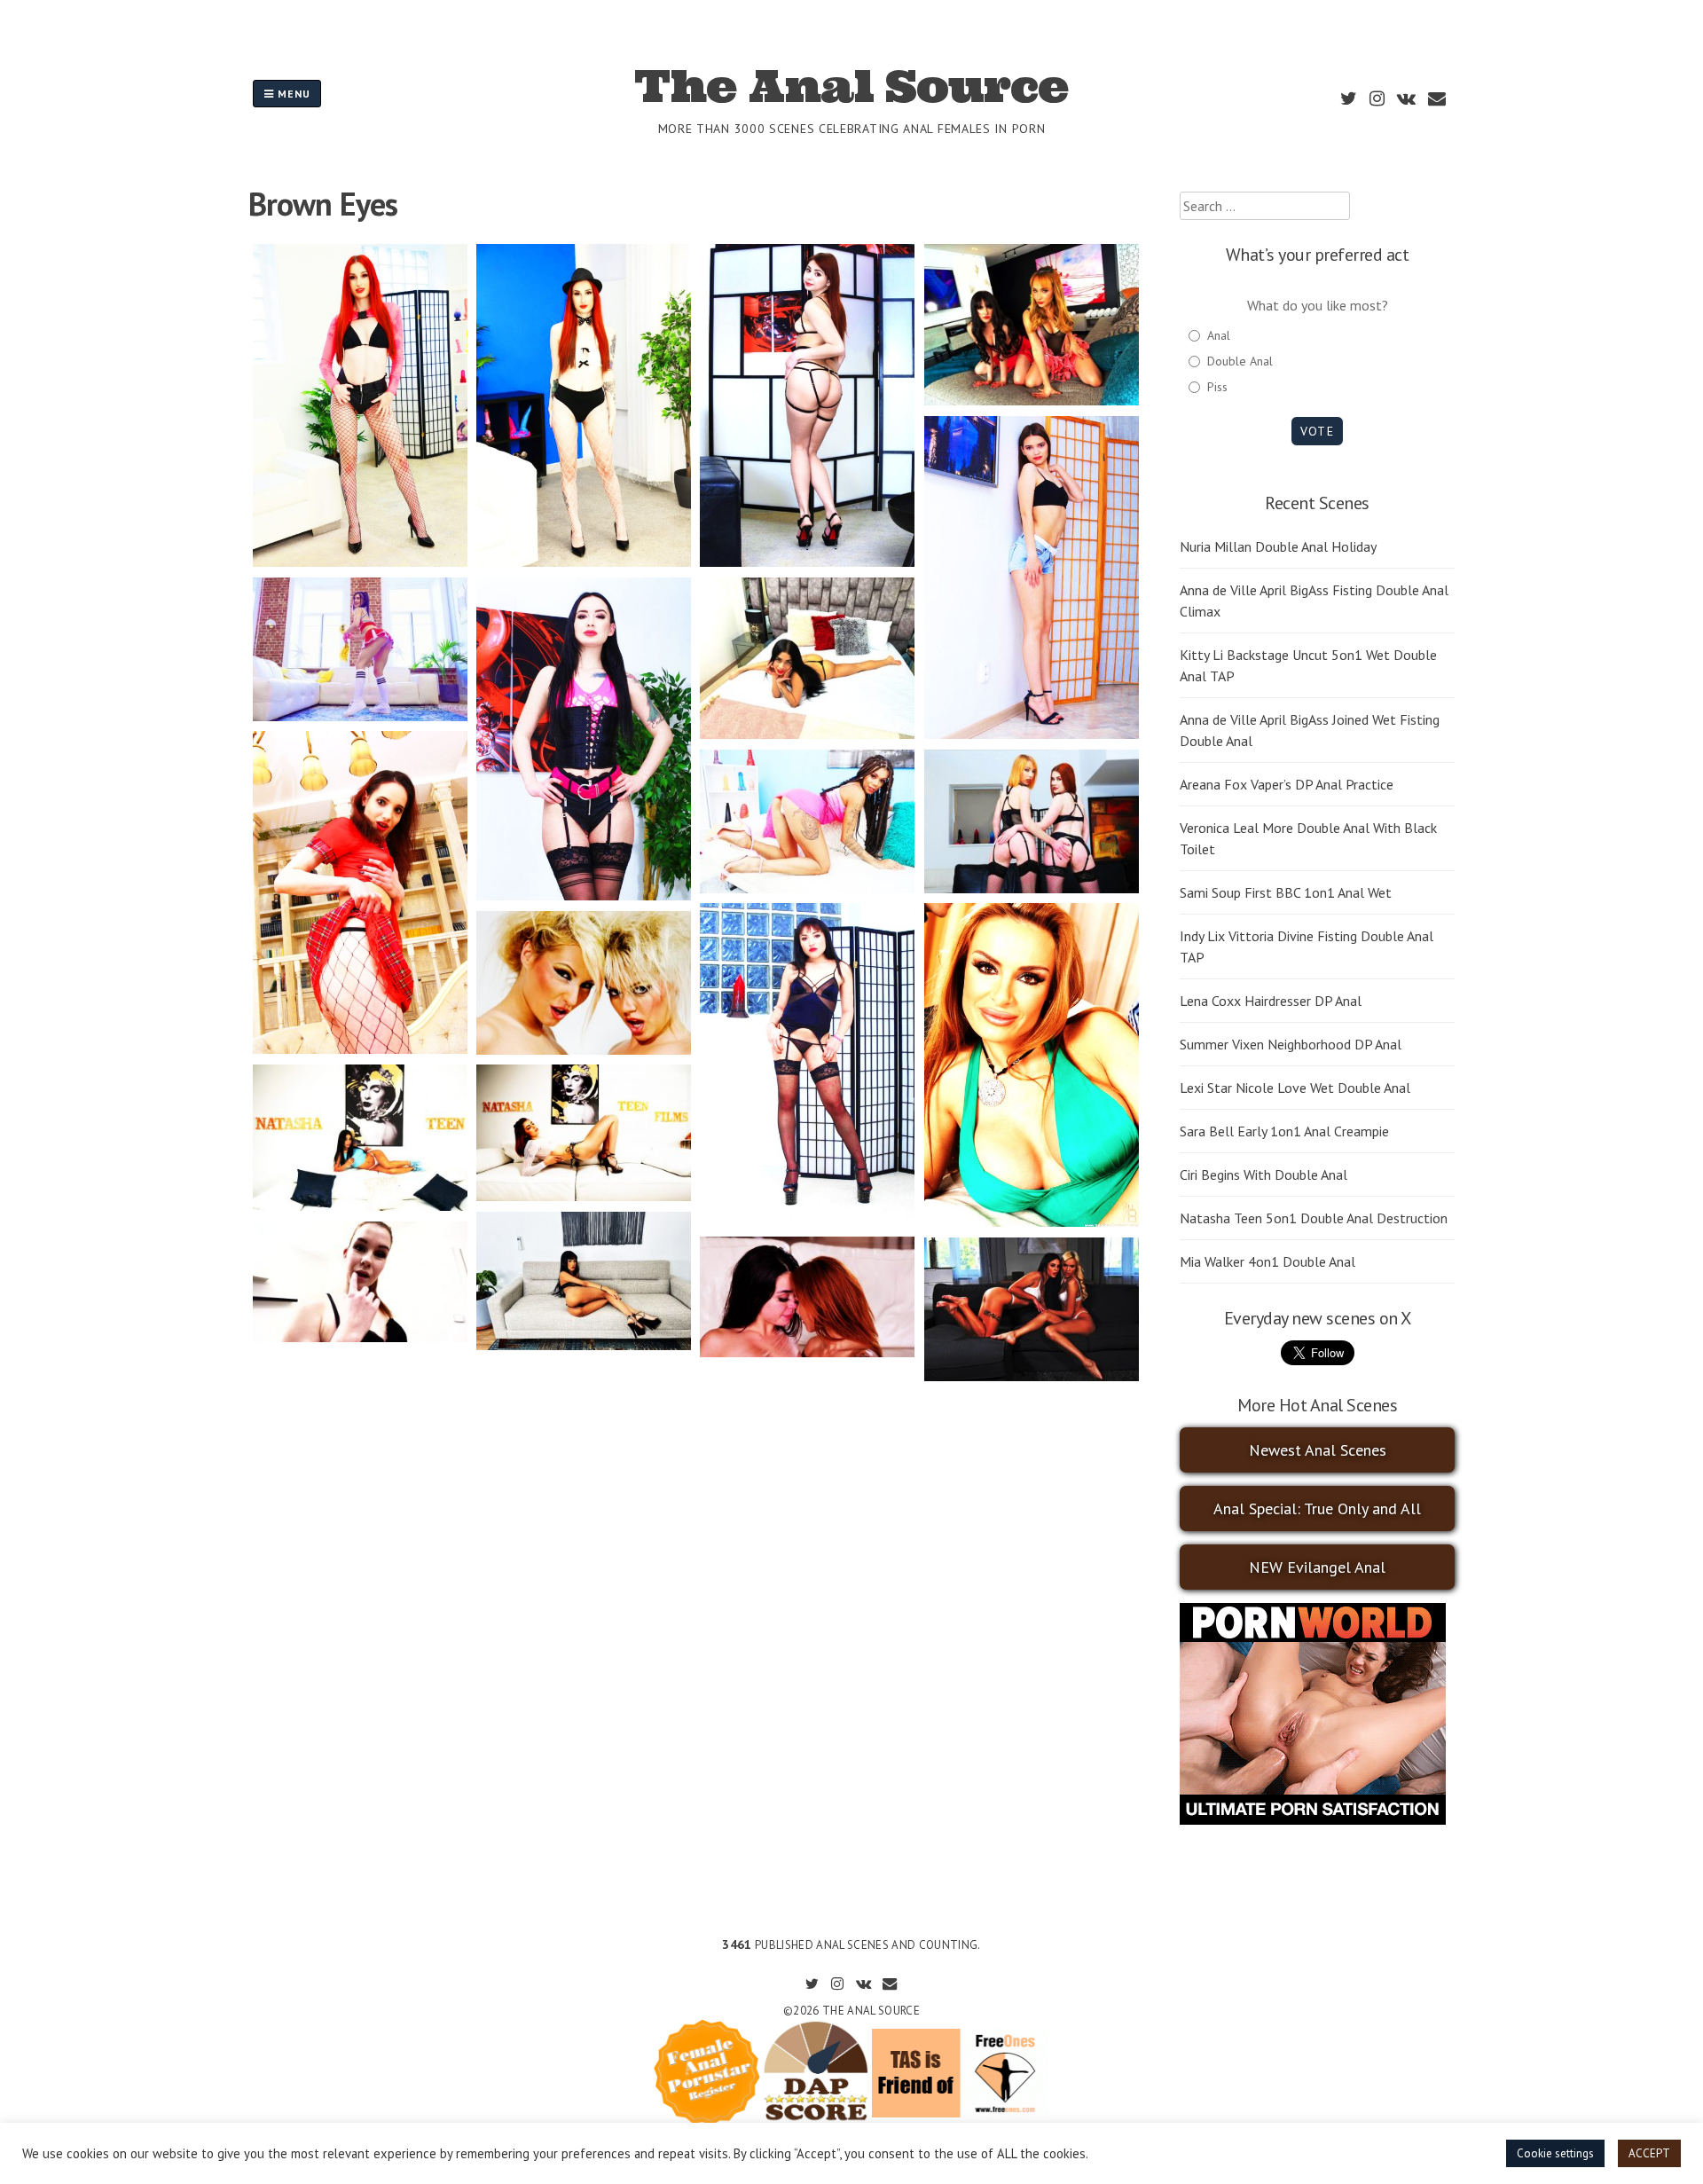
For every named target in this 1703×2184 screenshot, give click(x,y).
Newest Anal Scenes (1318, 1450)
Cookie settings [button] (1555, 2153)
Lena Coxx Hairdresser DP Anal (1271, 1001)
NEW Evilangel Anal (1317, 1567)
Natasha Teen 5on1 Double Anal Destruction (1314, 1218)
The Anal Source (851, 86)
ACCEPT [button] (1649, 2153)
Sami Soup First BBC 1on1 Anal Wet (1286, 892)
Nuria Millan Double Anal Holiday (1278, 546)
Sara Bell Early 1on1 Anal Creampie (1284, 1131)
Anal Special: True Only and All (1317, 1508)
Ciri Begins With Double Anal (1264, 1174)
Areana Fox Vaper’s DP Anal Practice (1287, 784)
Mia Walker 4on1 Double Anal (1267, 1261)
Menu (292, 94)
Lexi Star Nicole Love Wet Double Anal (1295, 1088)
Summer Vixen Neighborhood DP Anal (1291, 1044)
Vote (1317, 431)
